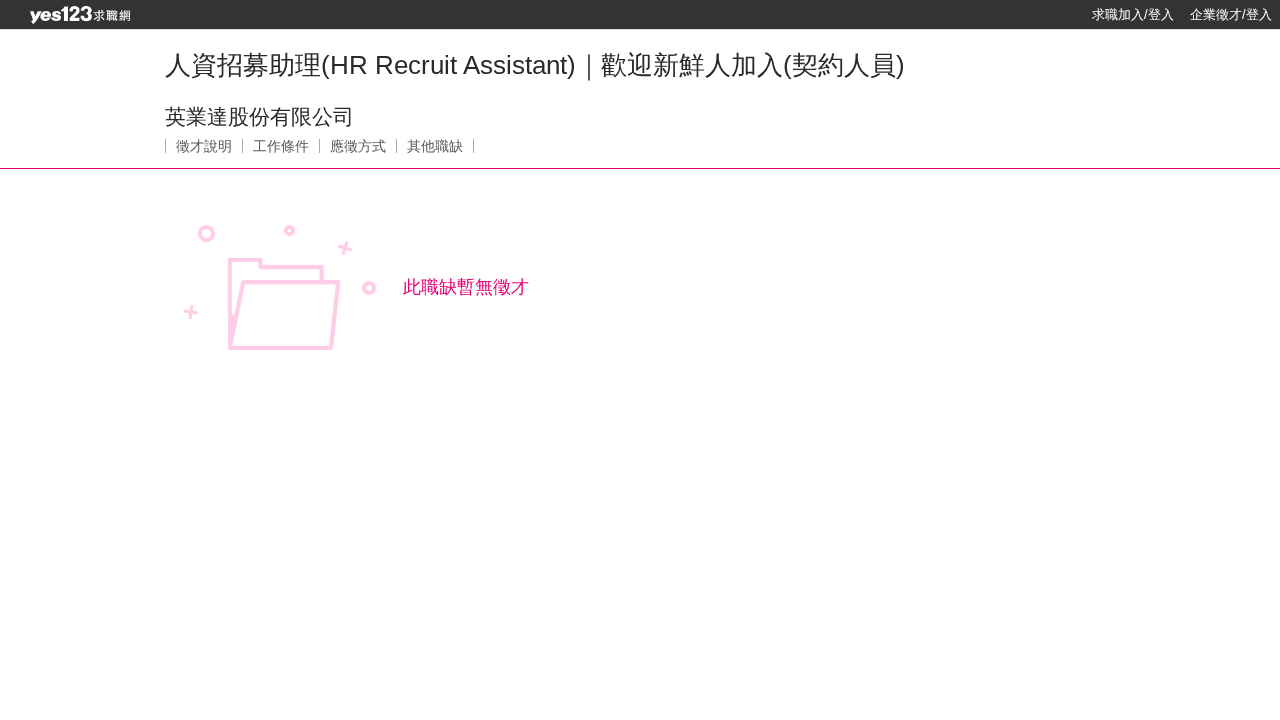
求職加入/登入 (1133, 14)
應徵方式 (358, 146)
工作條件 (281, 146)
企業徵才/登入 (1231, 14)
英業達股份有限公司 (259, 116)
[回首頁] (80, 15)
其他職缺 (435, 146)
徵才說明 (204, 146)
